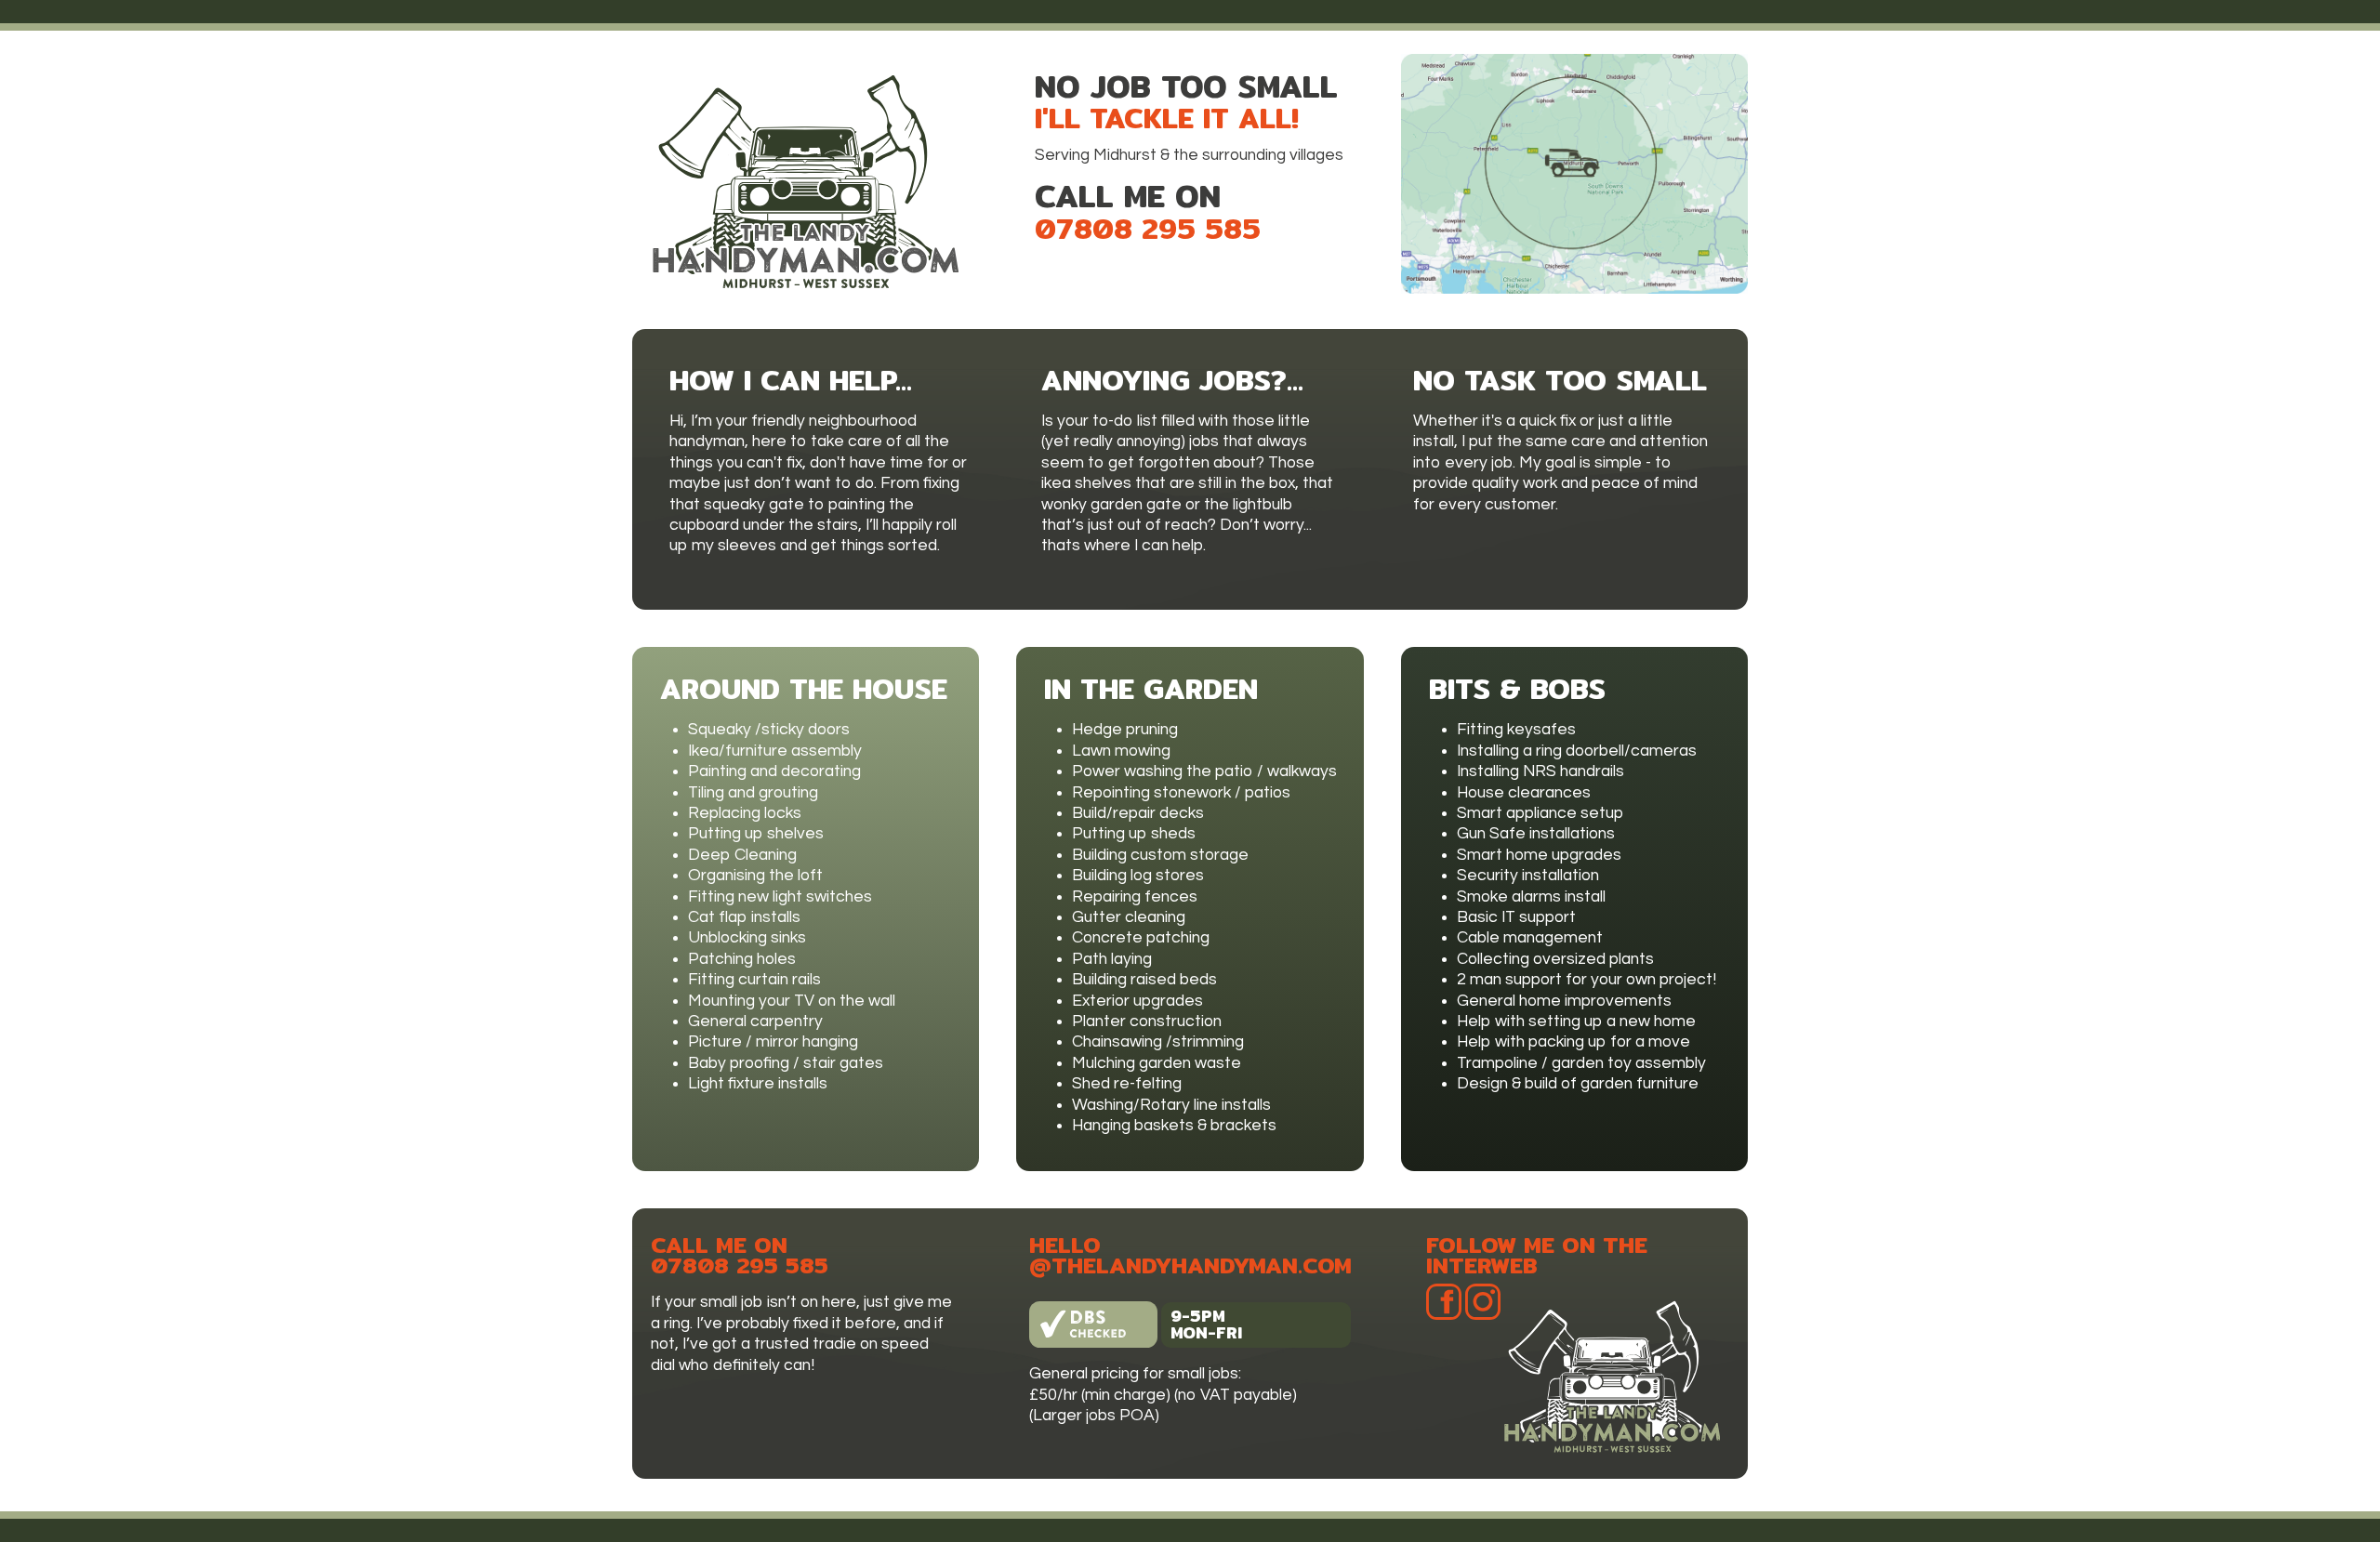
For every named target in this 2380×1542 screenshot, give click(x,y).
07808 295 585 (1148, 229)
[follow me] (1446, 1450)
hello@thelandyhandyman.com (1190, 1255)
